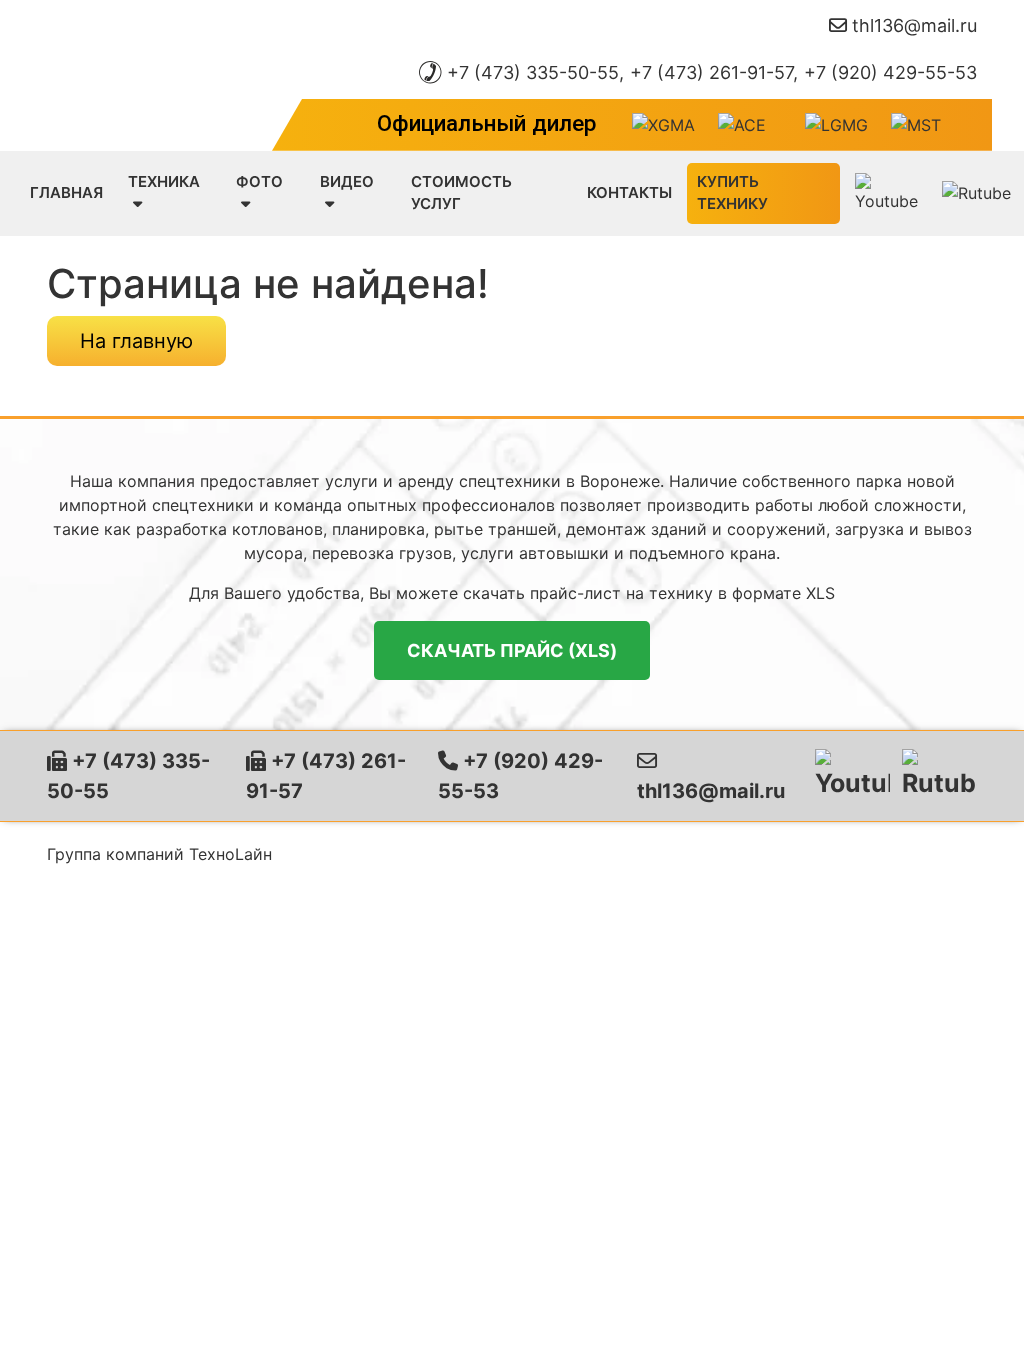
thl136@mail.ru (914, 25)
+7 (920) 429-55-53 (890, 72)
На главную (136, 341)
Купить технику (732, 193)
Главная (66, 192)
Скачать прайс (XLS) (512, 650)
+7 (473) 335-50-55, (535, 72)
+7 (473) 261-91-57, (714, 72)
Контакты (629, 192)
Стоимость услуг (461, 193)
